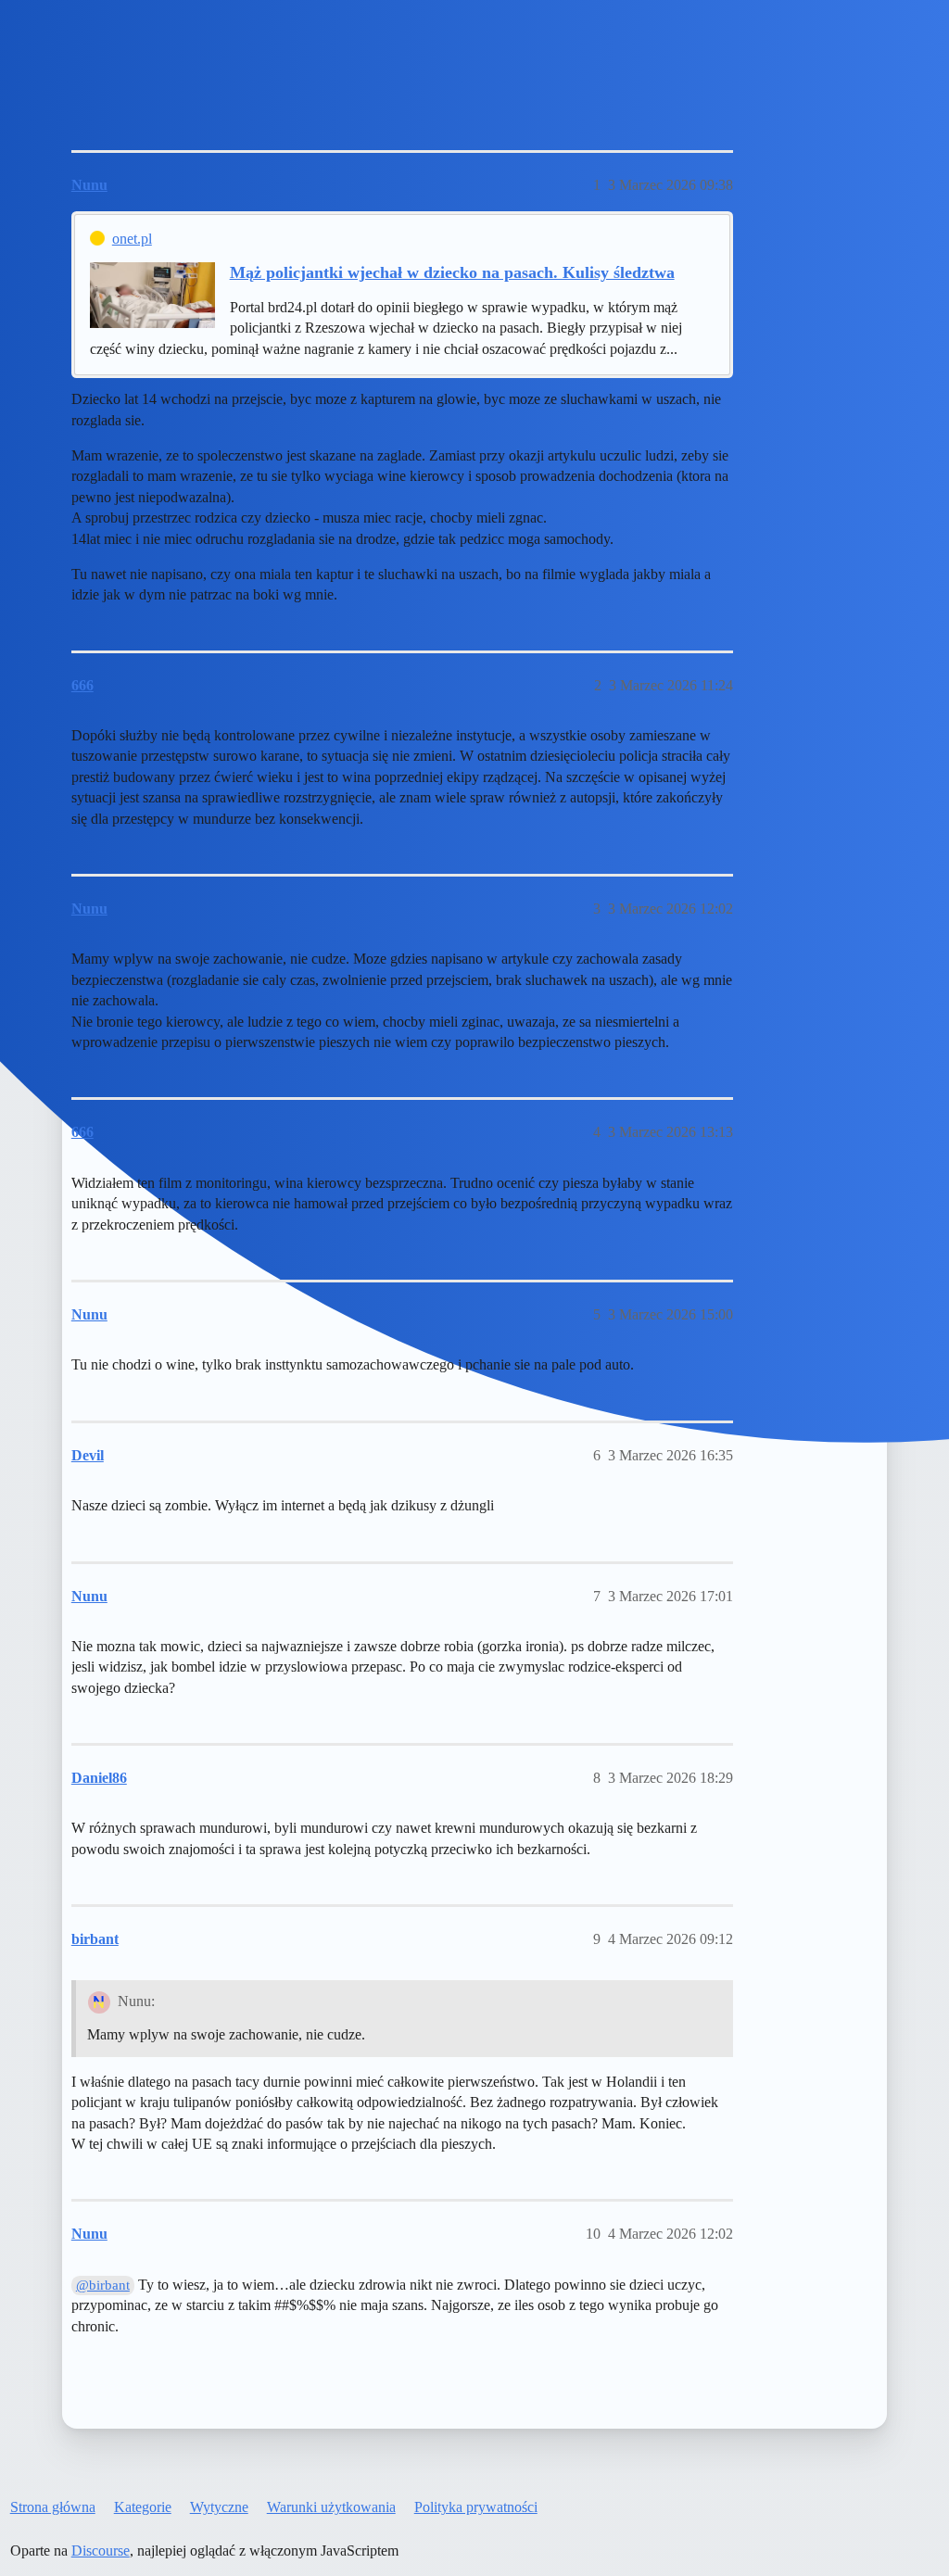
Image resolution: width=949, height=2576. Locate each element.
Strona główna (53, 2507)
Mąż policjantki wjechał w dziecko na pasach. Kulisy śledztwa (452, 272)
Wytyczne (219, 2507)
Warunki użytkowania (331, 2507)
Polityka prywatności (476, 2507)
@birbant (103, 2285)
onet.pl (132, 239)
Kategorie (143, 2507)
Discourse (101, 2551)
